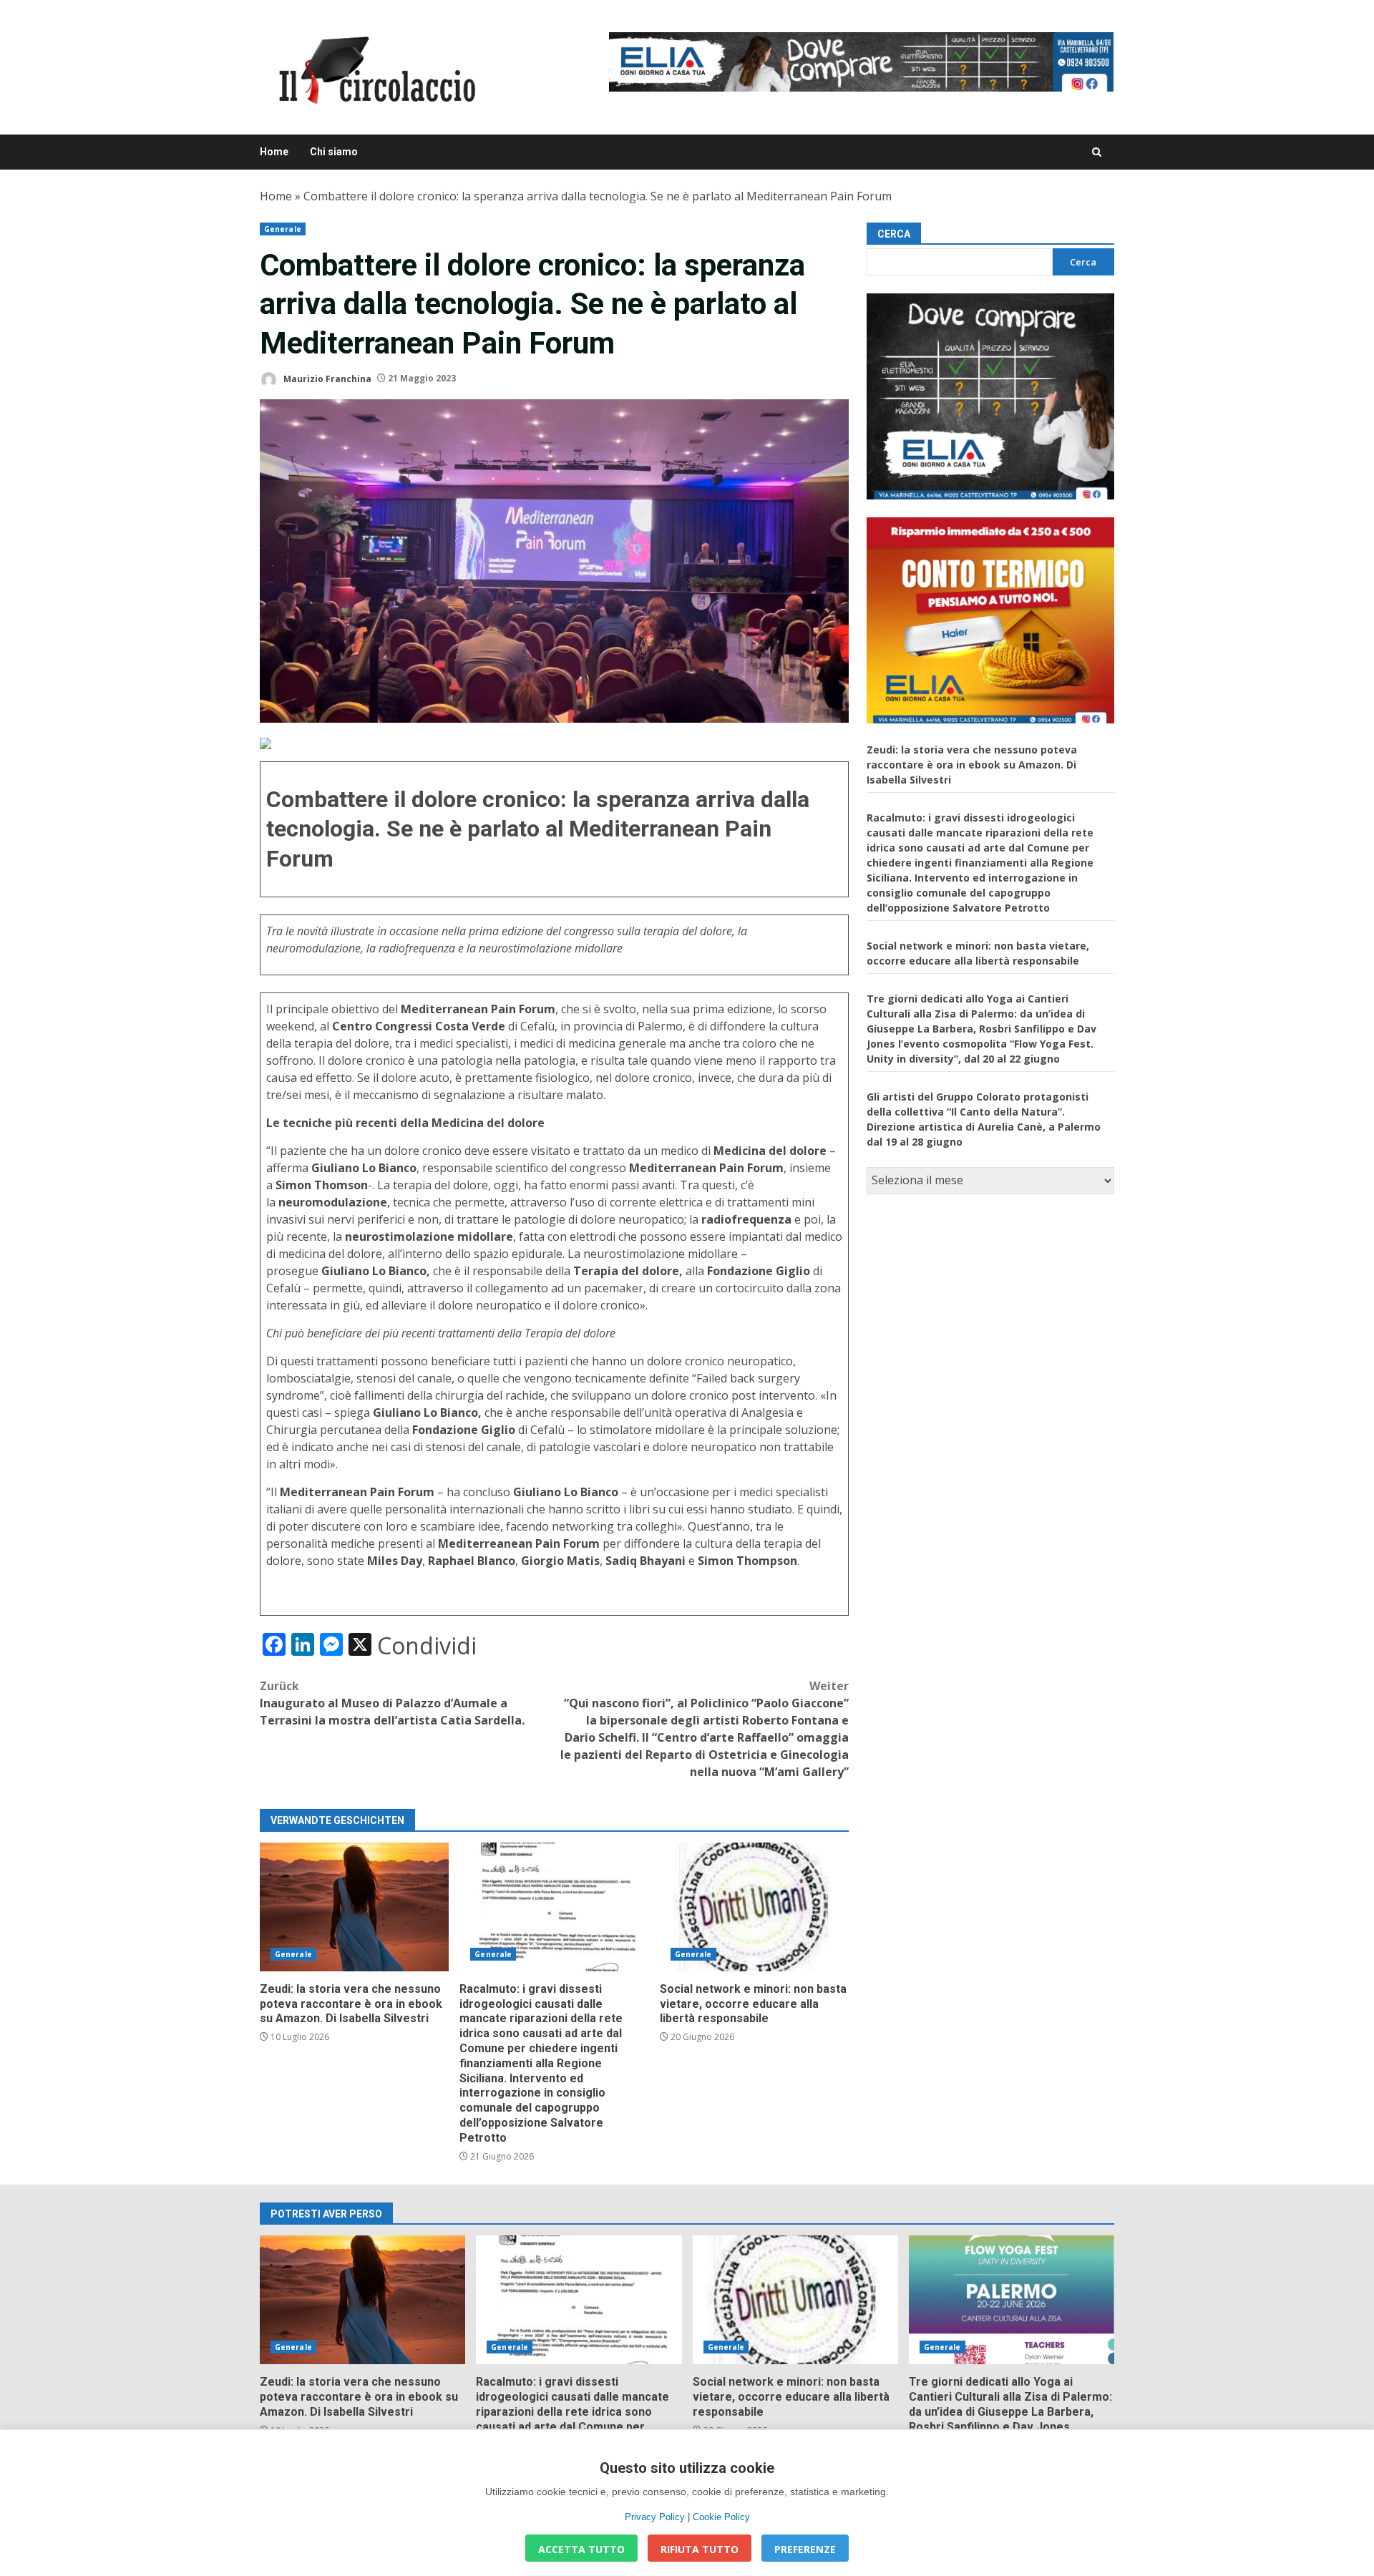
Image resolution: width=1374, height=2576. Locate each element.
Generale (283, 229)
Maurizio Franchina (326, 378)
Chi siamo (334, 152)
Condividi (427, 1646)
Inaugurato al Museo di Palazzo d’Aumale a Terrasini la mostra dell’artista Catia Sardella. (392, 1703)
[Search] (1097, 152)
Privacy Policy (655, 2517)
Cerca (894, 234)
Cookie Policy (721, 2517)
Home (274, 152)
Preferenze (805, 2549)
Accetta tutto (581, 2549)
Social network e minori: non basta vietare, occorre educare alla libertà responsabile (754, 1907)
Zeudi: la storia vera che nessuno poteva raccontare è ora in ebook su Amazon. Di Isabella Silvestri (354, 1907)
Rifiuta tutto (700, 2549)
